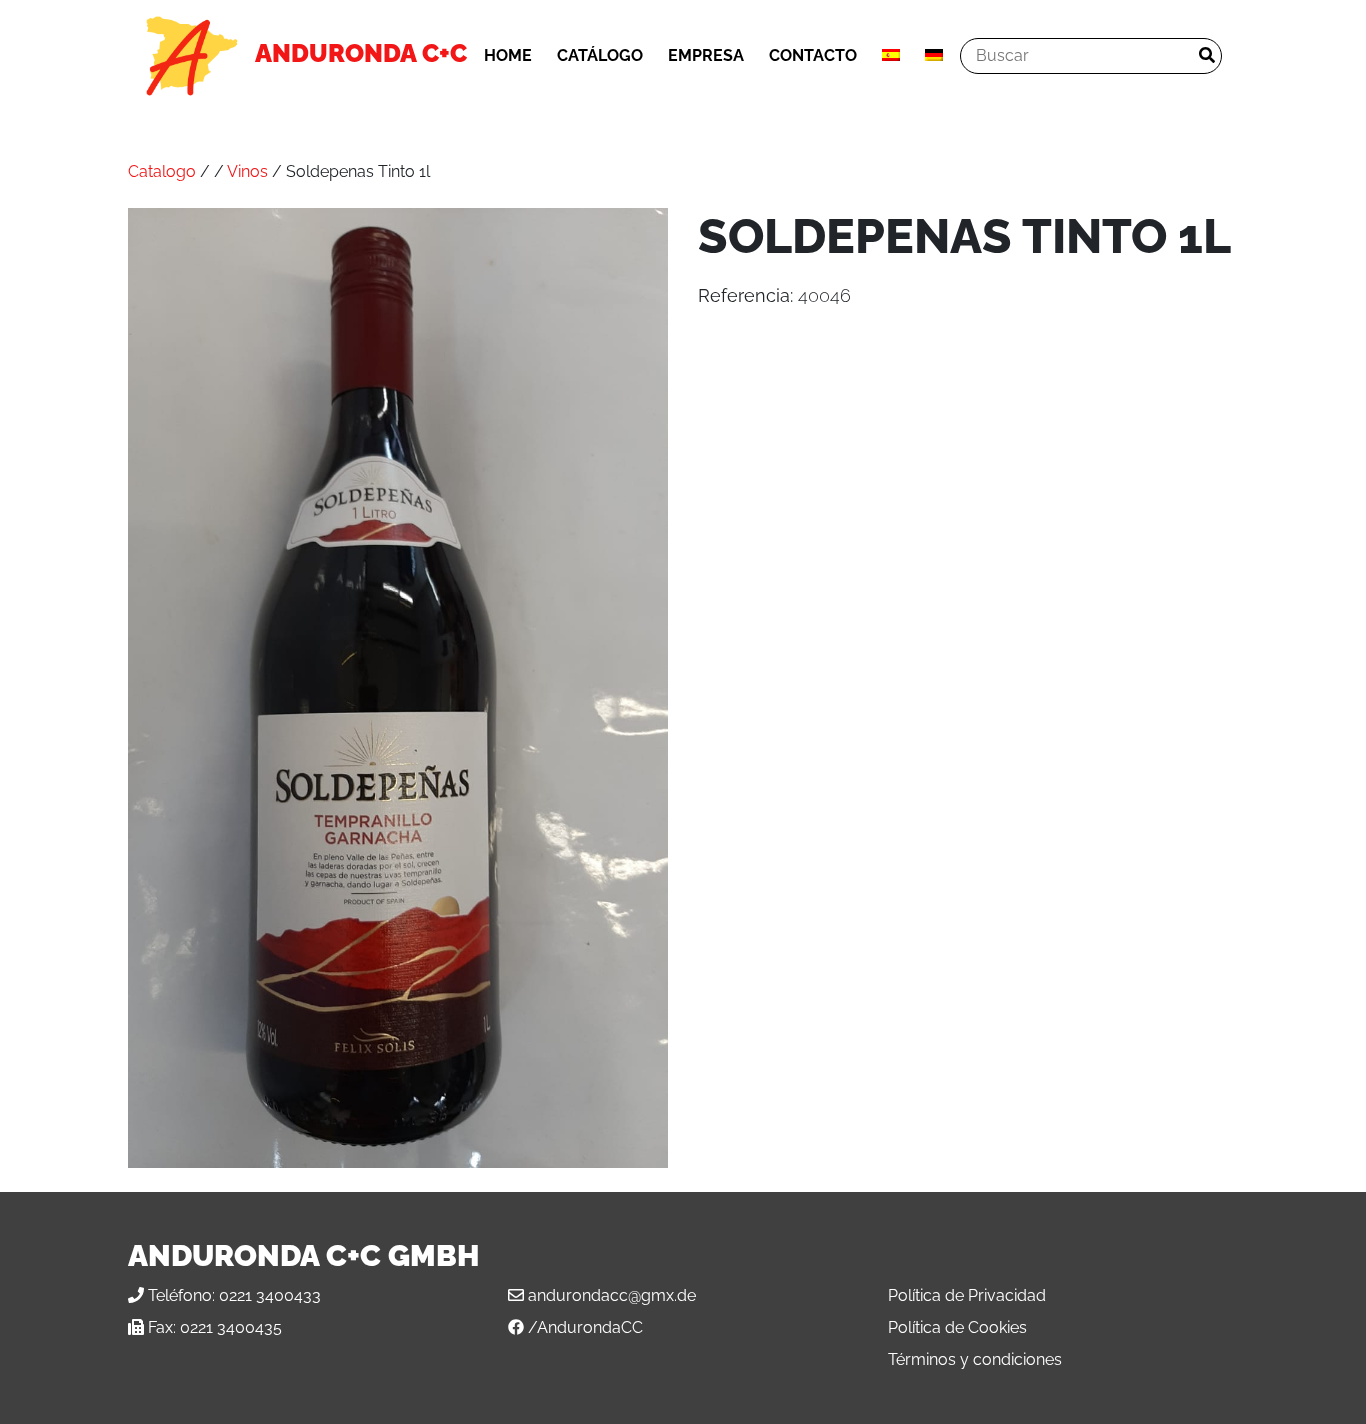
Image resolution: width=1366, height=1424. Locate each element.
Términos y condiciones (975, 1359)
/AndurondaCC (585, 1327)
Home (508, 55)
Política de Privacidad (967, 1295)
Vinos (247, 171)
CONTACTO (813, 55)
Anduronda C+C (361, 53)
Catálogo (600, 55)
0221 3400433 (270, 1295)
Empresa (706, 55)
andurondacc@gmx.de (612, 1295)
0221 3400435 (231, 1327)
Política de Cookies (957, 1327)
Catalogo (162, 171)
